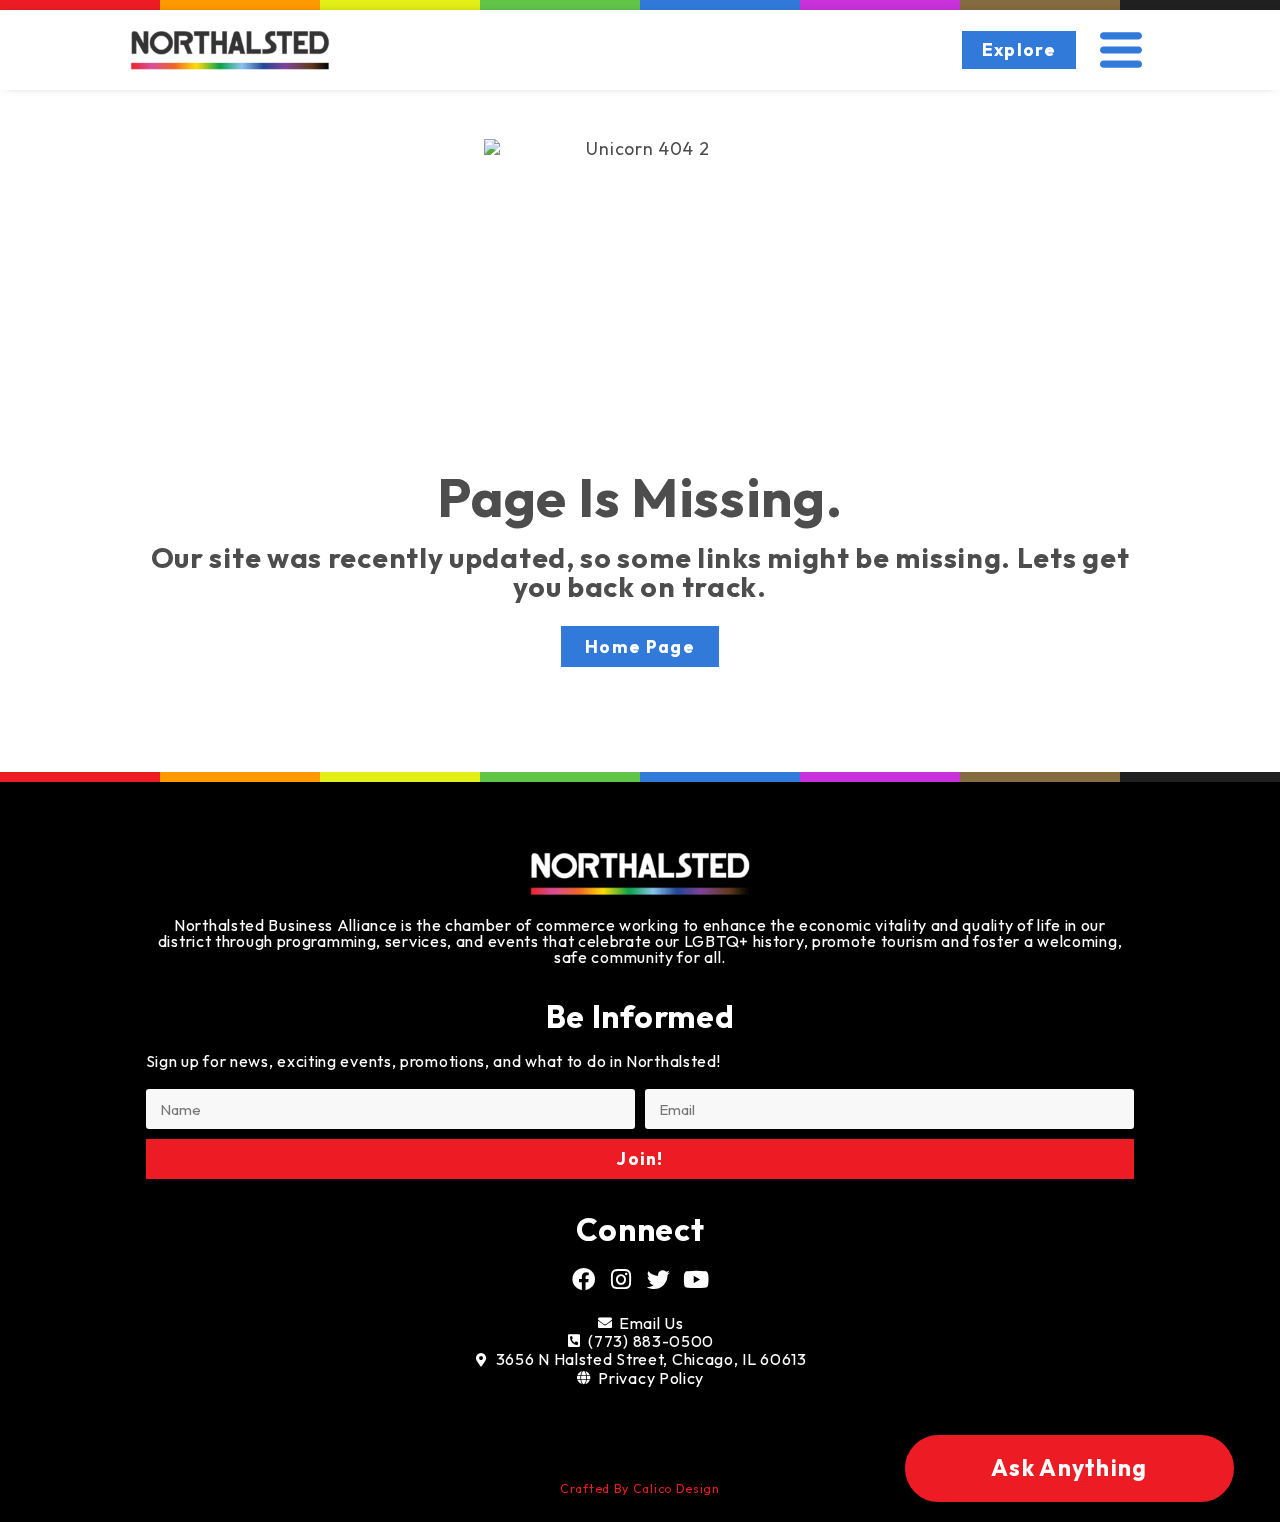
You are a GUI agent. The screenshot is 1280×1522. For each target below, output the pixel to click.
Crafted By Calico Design (640, 1488)
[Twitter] (659, 1280)
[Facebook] (584, 1280)
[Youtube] (696, 1280)
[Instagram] (622, 1280)
